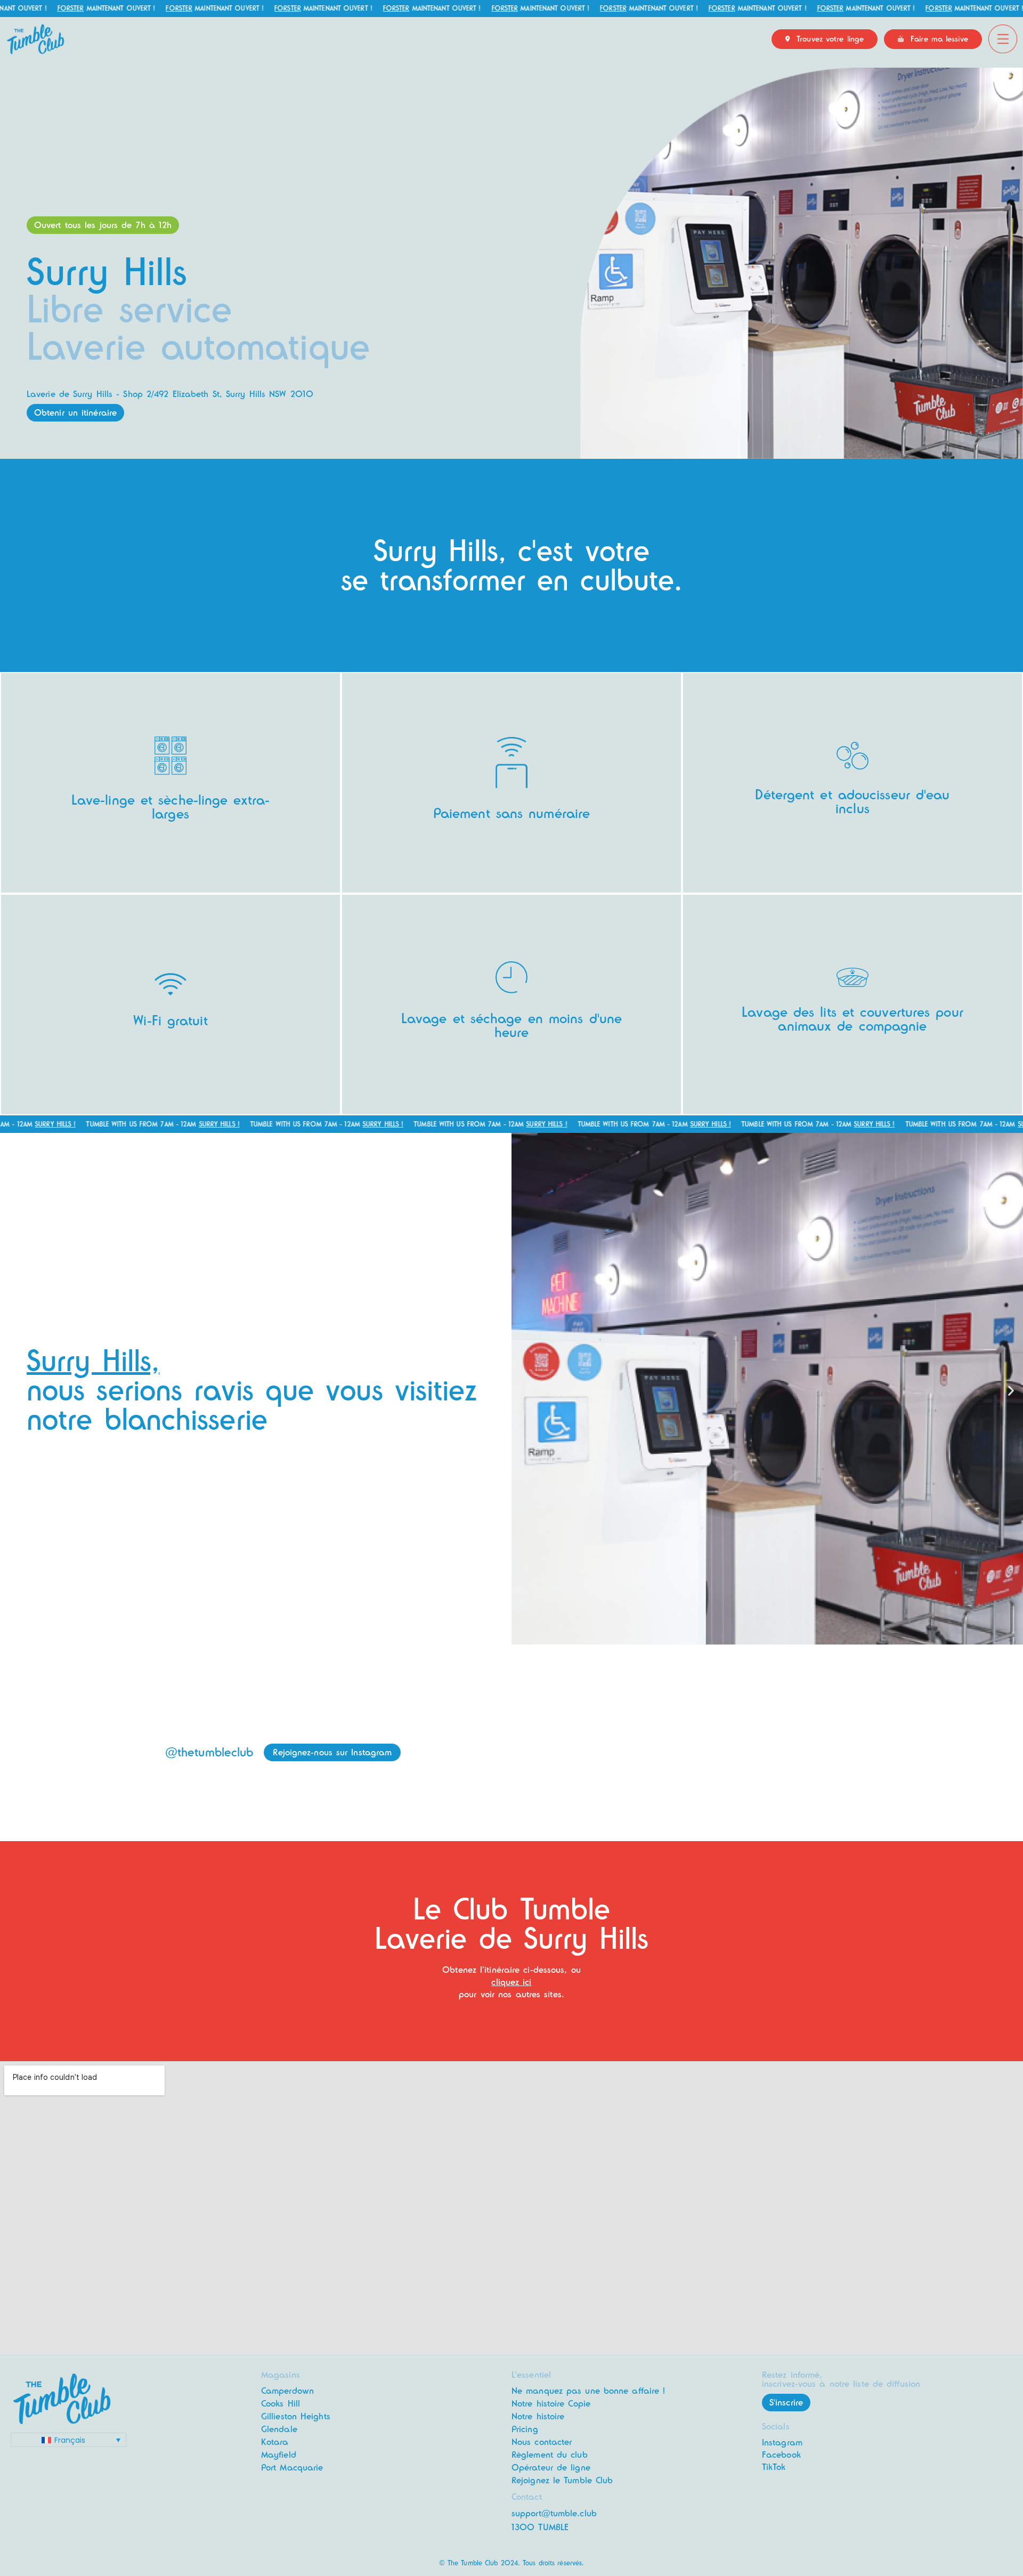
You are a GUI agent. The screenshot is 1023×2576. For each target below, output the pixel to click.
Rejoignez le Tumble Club (562, 2480)
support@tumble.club (554, 2513)
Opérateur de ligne (551, 2468)
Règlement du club (550, 2455)
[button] (103, 225)
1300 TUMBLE (540, 2527)
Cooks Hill (281, 2404)
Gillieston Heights (296, 2416)
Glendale (279, 2429)
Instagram (782, 2443)
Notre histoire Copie (551, 2404)
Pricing (525, 2429)
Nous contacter (542, 2442)
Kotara (275, 2442)
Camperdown (287, 2391)
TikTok (774, 2467)
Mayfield (279, 2455)
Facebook (781, 2455)
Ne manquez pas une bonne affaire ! (588, 2391)
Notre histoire (538, 2416)
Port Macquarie (292, 2468)
